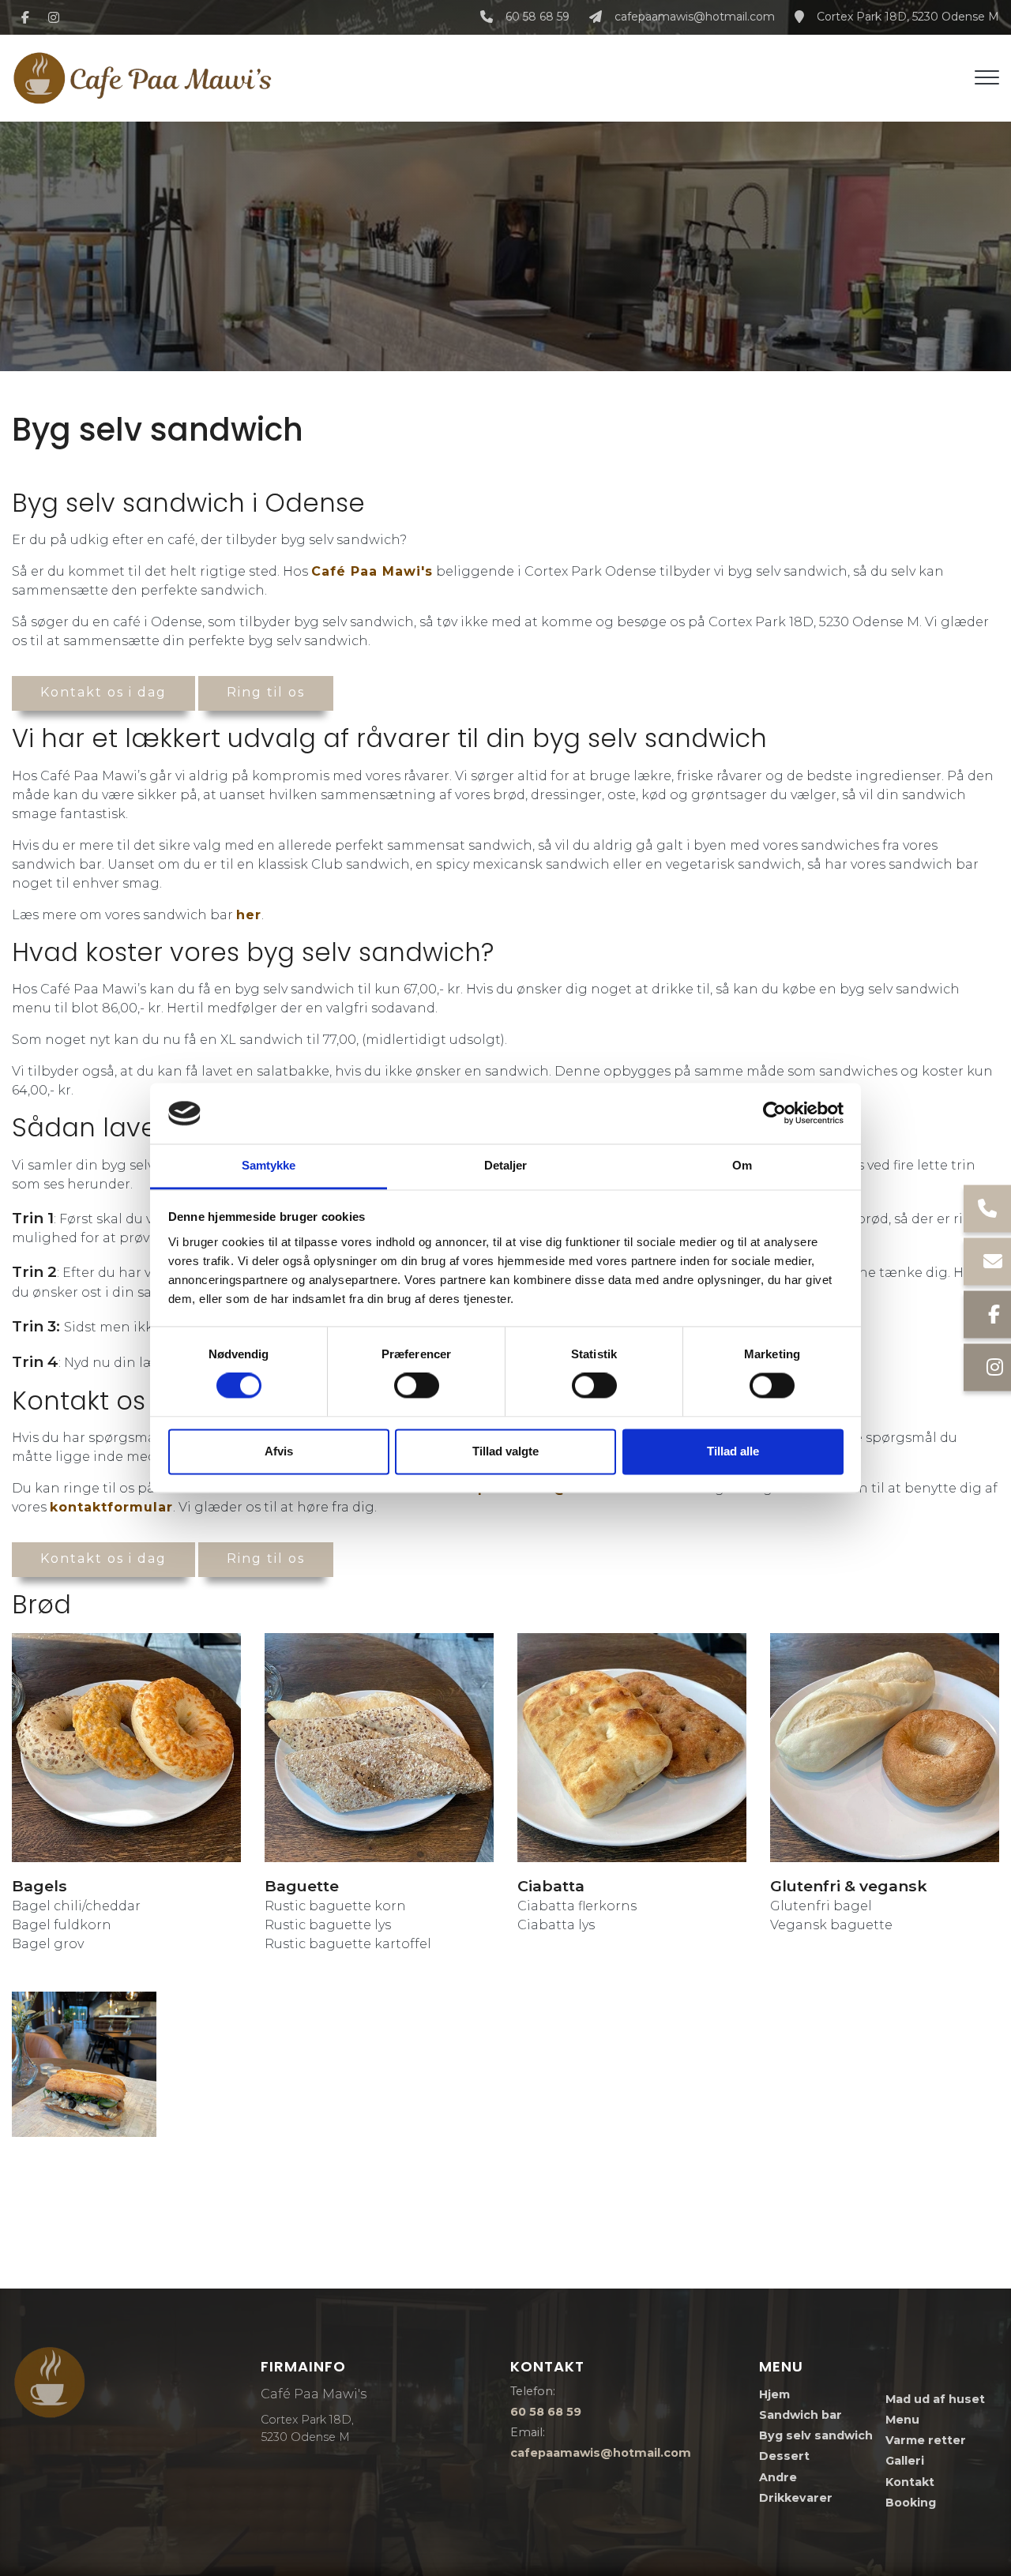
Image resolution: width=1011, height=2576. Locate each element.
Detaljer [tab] (506, 1165)
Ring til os (266, 692)
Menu (902, 2420)
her (249, 915)
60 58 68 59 (537, 17)
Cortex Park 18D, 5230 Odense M (908, 17)
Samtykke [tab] (269, 1165)
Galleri (905, 2461)
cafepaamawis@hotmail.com (695, 17)
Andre (778, 2477)
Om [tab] (742, 1165)
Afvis (279, 1451)
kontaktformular (111, 1507)
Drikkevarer (796, 2498)
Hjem (774, 2394)
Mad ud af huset (935, 2399)
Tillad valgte (505, 1451)
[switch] (417, 1386)
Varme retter (926, 2440)
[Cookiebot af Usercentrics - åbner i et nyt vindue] (774, 1113)
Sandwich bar (801, 2415)
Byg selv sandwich (816, 2435)
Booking (911, 2503)
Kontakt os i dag (103, 692)
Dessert (784, 2456)
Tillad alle (733, 1451)
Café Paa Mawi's (372, 571)
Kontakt (910, 2482)
